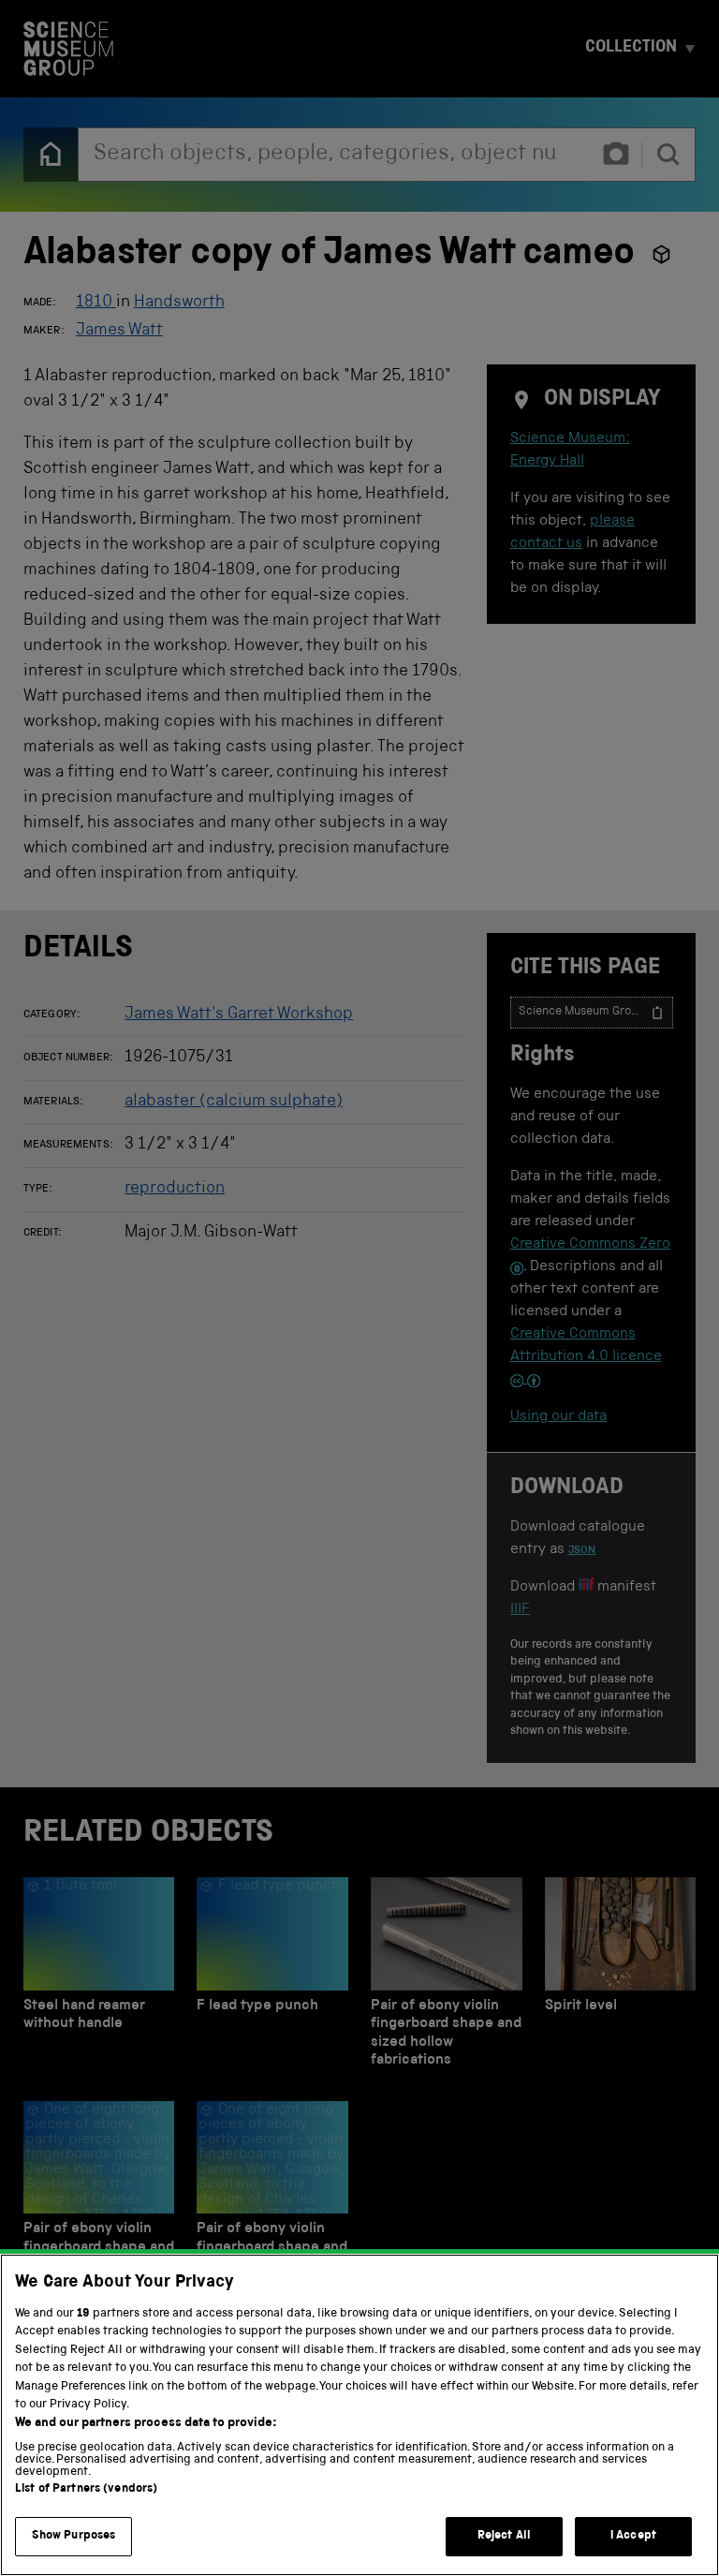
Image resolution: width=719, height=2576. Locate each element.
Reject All (504, 2536)
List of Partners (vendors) (86, 2489)
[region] (359, 2415)
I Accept (633, 2536)
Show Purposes (74, 2536)
